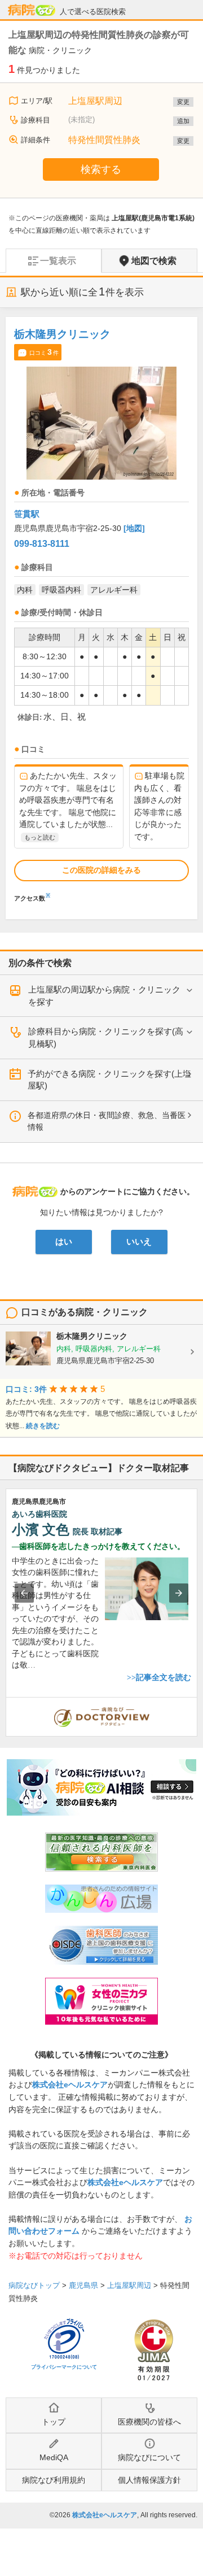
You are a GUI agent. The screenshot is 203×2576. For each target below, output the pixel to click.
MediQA (54, 2457)
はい (64, 1242)
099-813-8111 (42, 544)
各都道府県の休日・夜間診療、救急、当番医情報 (107, 1121)
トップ (54, 2422)
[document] (101, 612)
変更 (183, 102)
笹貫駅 (27, 514)
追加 (183, 121)
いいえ (139, 1242)
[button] (24, 1593)
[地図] (134, 528)
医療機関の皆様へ (149, 2422)
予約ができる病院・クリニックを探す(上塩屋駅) (109, 1080)
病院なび (32, 10)
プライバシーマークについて (64, 2367)
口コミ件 (44, 352)
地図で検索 (154, 261)
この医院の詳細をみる (101, 870)
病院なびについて (149, 2457)
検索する (101, 169)
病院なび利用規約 (54, 2480)
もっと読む (40, 837)
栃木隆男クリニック (62, 334)
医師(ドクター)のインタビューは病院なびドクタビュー (197, 1703)
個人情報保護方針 (149, 2480)
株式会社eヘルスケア (70, 2085)
